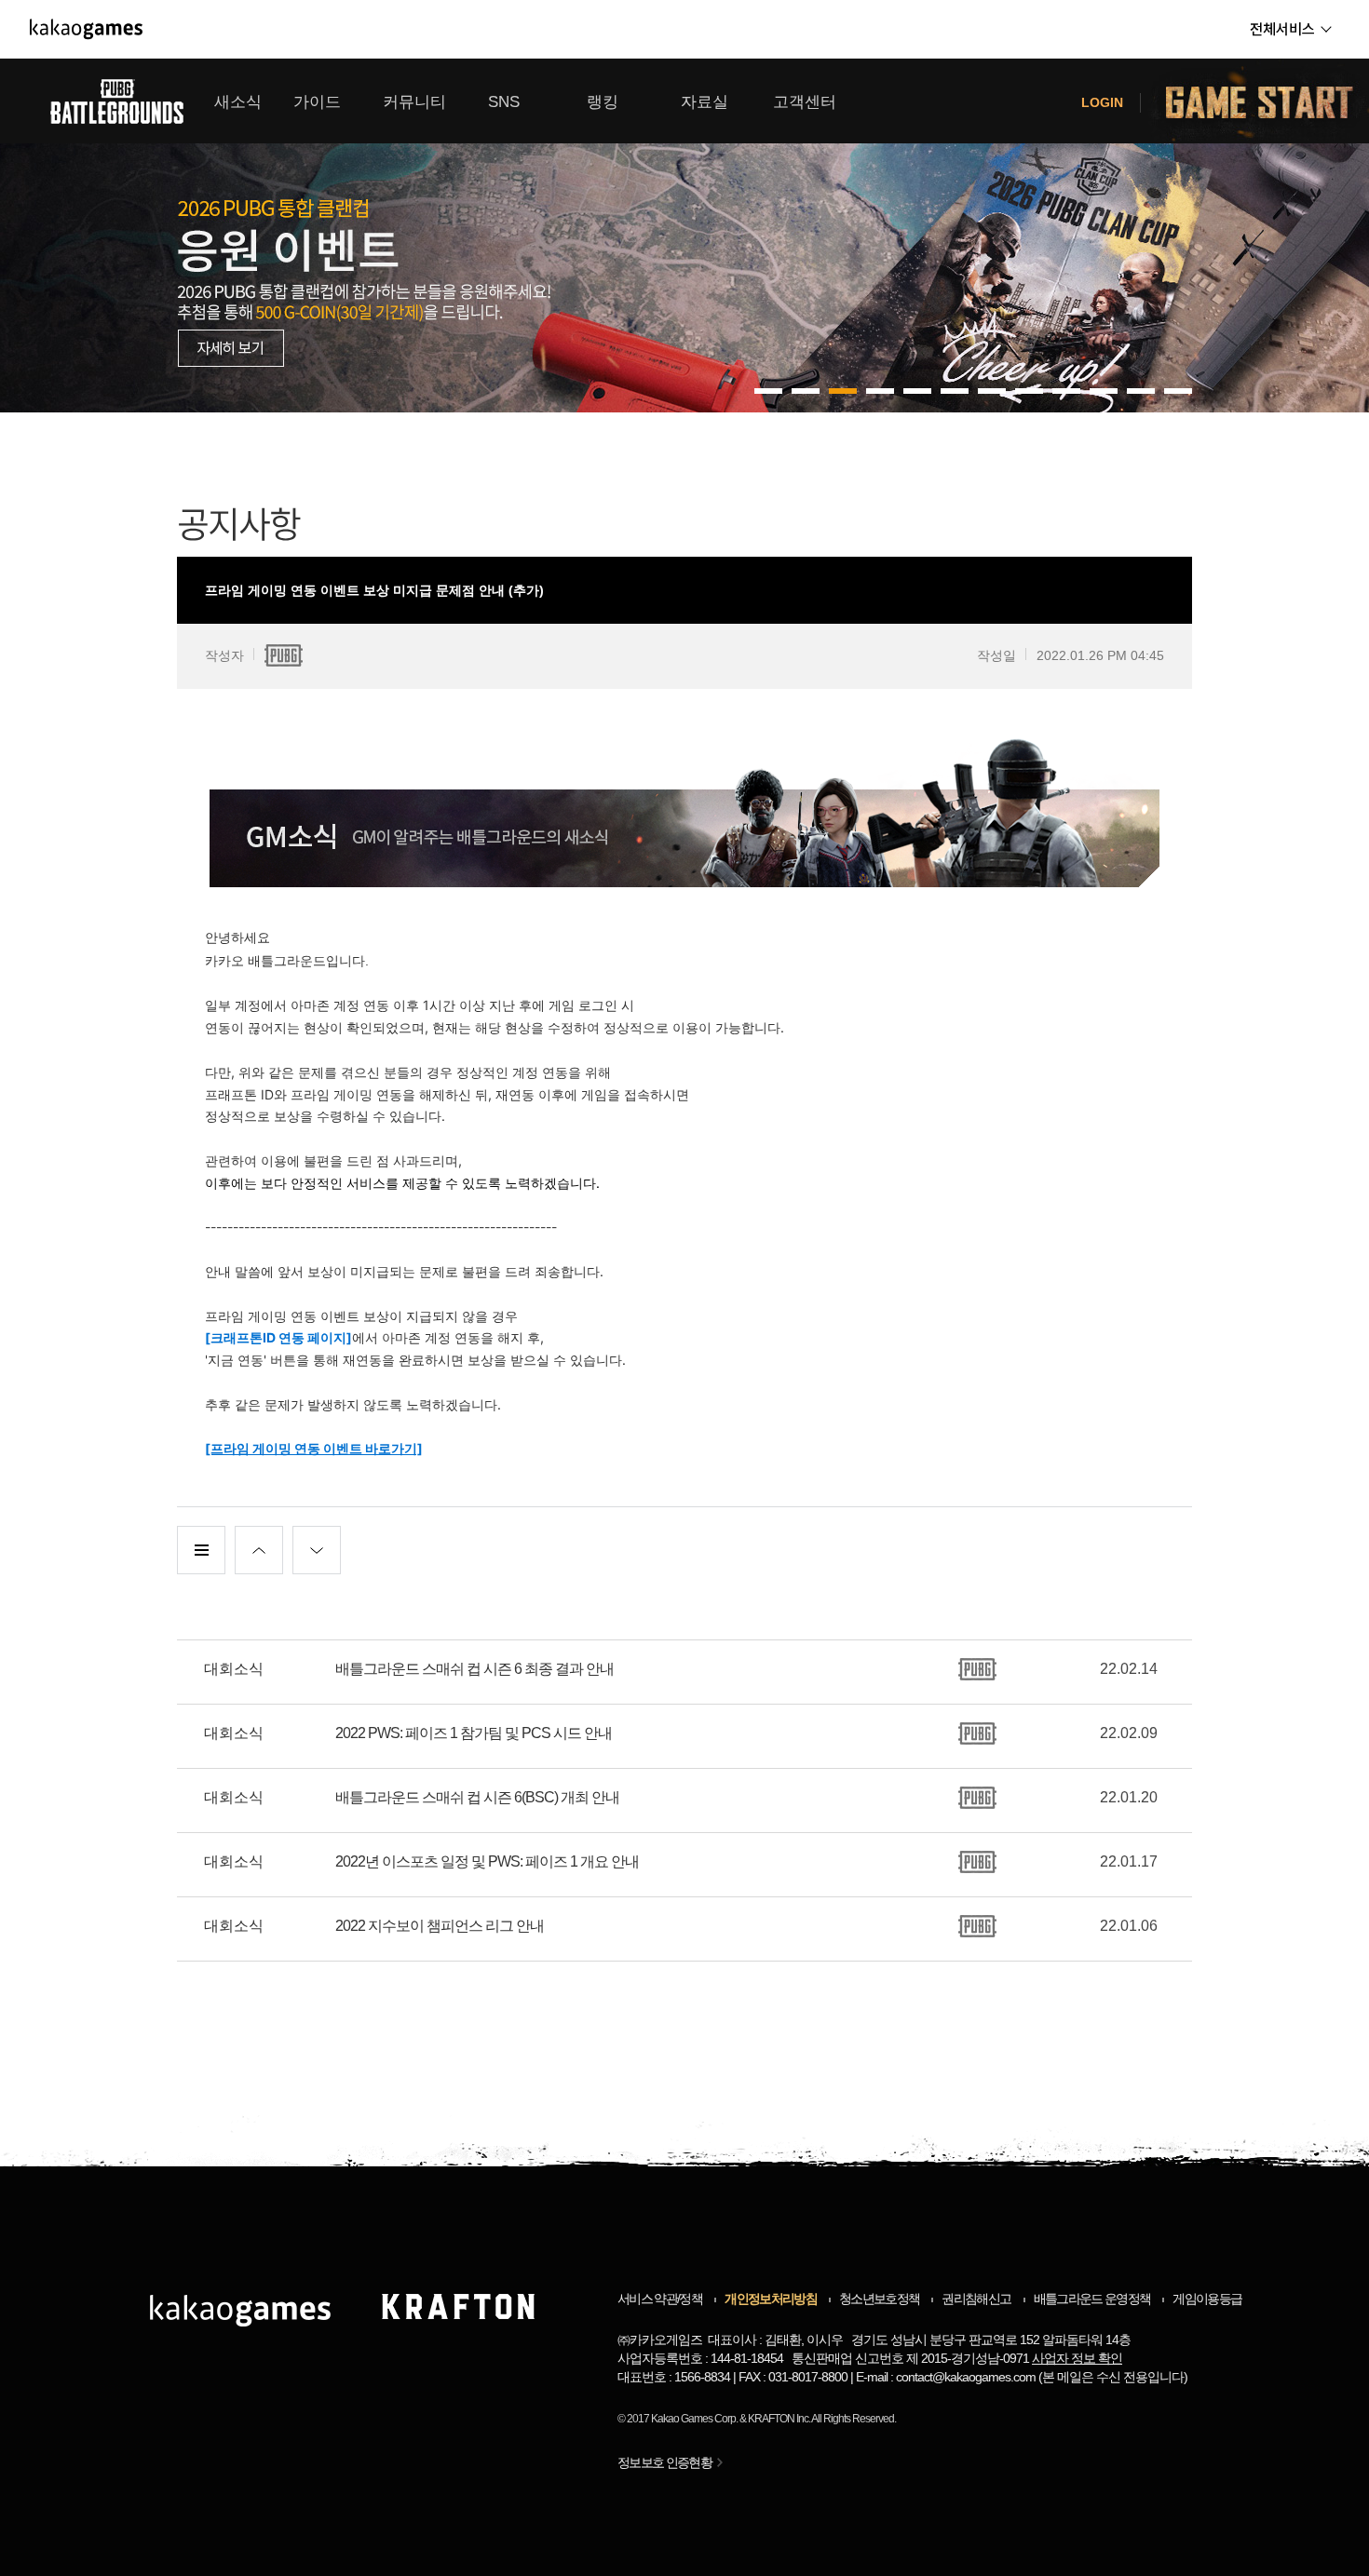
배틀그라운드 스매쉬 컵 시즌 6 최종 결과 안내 (474, 1669)
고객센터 (805, 102)
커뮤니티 (414, 102)
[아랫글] (317, 1550)
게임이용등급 (1207, 2299)
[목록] (201, 1550)
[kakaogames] (86, 29)
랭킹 (603, 102)
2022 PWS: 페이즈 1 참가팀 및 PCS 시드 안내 (474, 1733)
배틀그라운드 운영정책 (1092, 2299)
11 (1178, 391)
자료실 (705, 102)
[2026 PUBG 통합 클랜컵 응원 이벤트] (684, 236)
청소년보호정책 (879, 2299)
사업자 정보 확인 (1077, 2358)
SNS (504, 102)
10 (1141, 391)
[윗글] (259, 1550)
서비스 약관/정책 (660, 2299)
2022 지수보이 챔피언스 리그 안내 (440, 1926)
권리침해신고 (976, 2299)
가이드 (317, 102)
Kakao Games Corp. (694, 2419)
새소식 (238, 102)
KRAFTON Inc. (779, 2419)
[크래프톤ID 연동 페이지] (278, 1337)
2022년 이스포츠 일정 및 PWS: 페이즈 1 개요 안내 (487, 1861)
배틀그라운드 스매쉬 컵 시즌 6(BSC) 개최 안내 (477, 1797)
